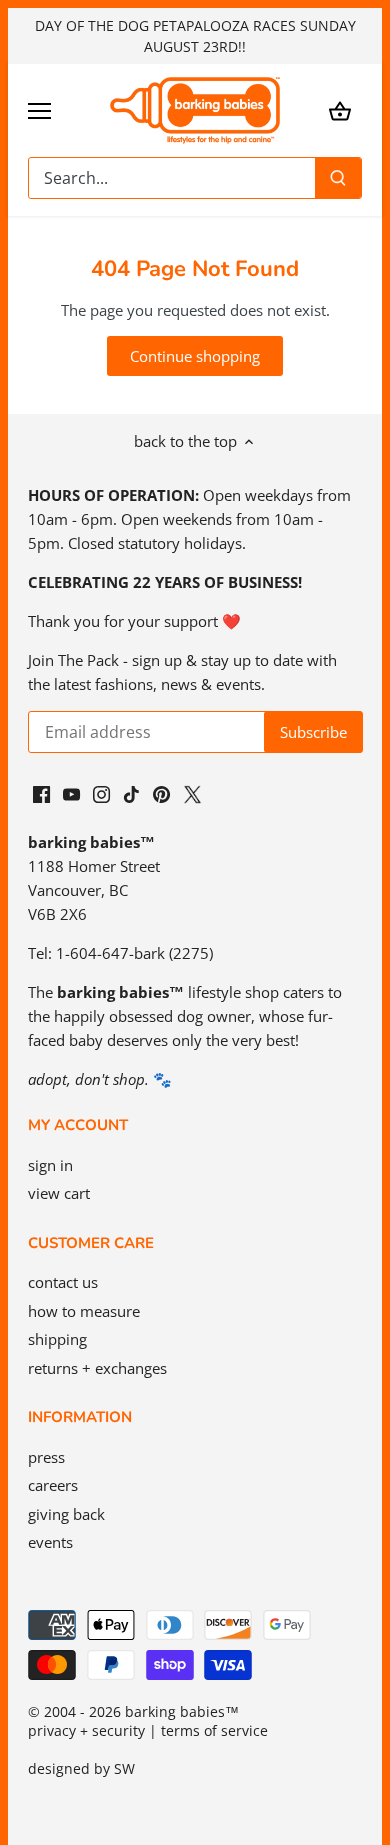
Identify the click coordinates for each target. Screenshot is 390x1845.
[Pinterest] (161, 792)
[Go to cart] (340, 110)
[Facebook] (41, 792)
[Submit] (338, 178)
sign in (50, 1165)
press (46, 1457)
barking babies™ (182, 1712)
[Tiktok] (131, 792)
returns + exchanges (97, 1368)
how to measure (84, 1311)
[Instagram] (101, 792)
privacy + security (86, 1731)
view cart (59, 1193)
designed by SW (81, 1769)
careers (53, 1485)
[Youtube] (71, 792)
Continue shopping (195, 356)
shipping (57, 1339)
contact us (63, 1282)
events (50, 1542)
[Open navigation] (39, 111)
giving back (66, 1514)
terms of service (214, 1731)
